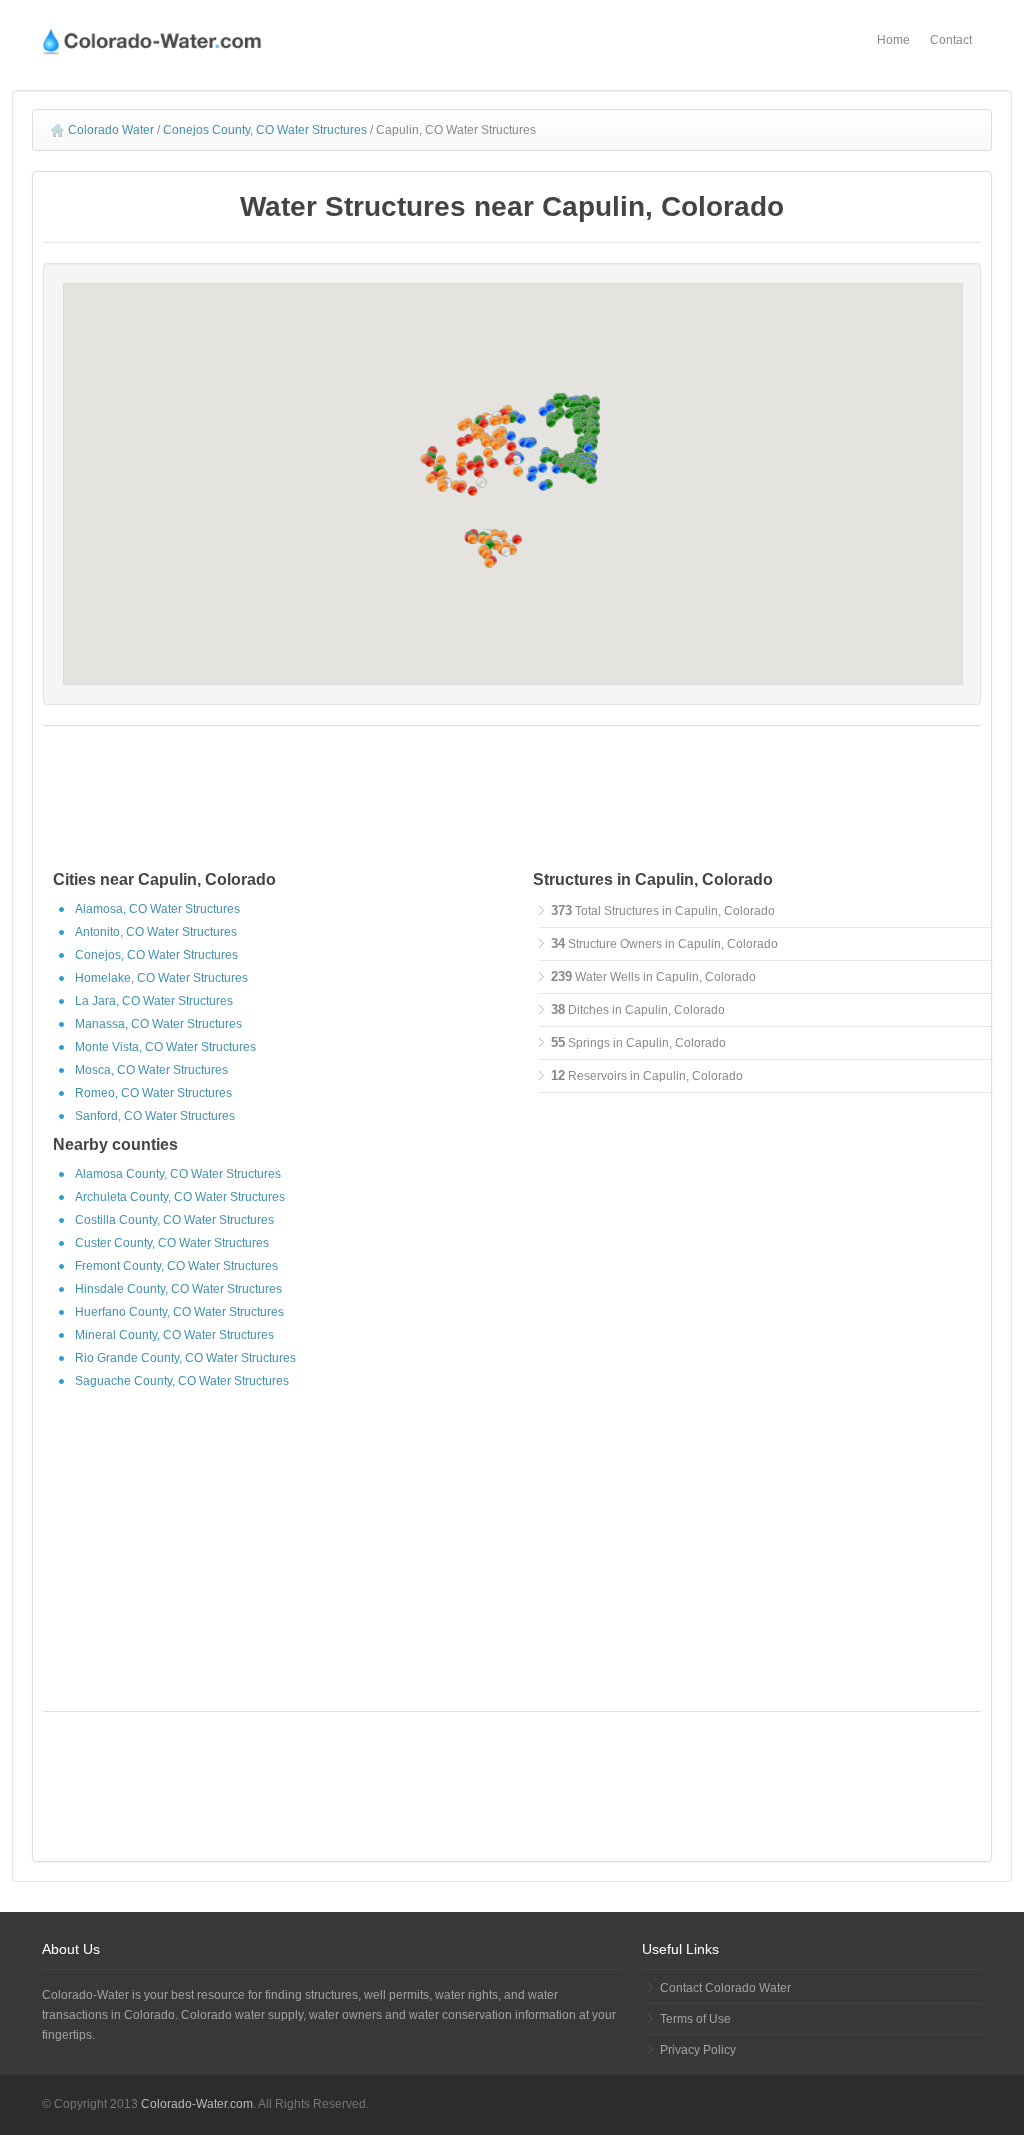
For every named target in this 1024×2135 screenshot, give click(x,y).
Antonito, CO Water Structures (156, 932)
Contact (951, 40)
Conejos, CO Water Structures (156, 955)
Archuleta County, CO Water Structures (180, 1197)
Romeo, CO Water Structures (153, 1093)
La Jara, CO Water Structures (154, 1001)
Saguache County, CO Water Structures (182, 1381)
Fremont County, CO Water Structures (176, 1266)
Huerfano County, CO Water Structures (179, 1312)
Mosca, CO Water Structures (151, 1070)
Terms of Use (695, 2019)
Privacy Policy (698, 2050)
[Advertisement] (512, 801)
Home (893, 40)
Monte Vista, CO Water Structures (165, 1047)
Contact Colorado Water (725, 1988)
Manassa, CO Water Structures (158, 1024)
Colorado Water (111, 130)
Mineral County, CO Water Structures (174, 1335)
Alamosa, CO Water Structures (157, 909)
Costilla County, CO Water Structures (174, 1220)
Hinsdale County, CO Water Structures (178, 1289)
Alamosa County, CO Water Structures (178, 1174)
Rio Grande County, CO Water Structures (185, 1358)
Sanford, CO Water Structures (155, 1116)
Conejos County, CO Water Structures (265, 130)
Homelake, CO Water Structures (161, 978)
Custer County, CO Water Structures (172, 1243)
